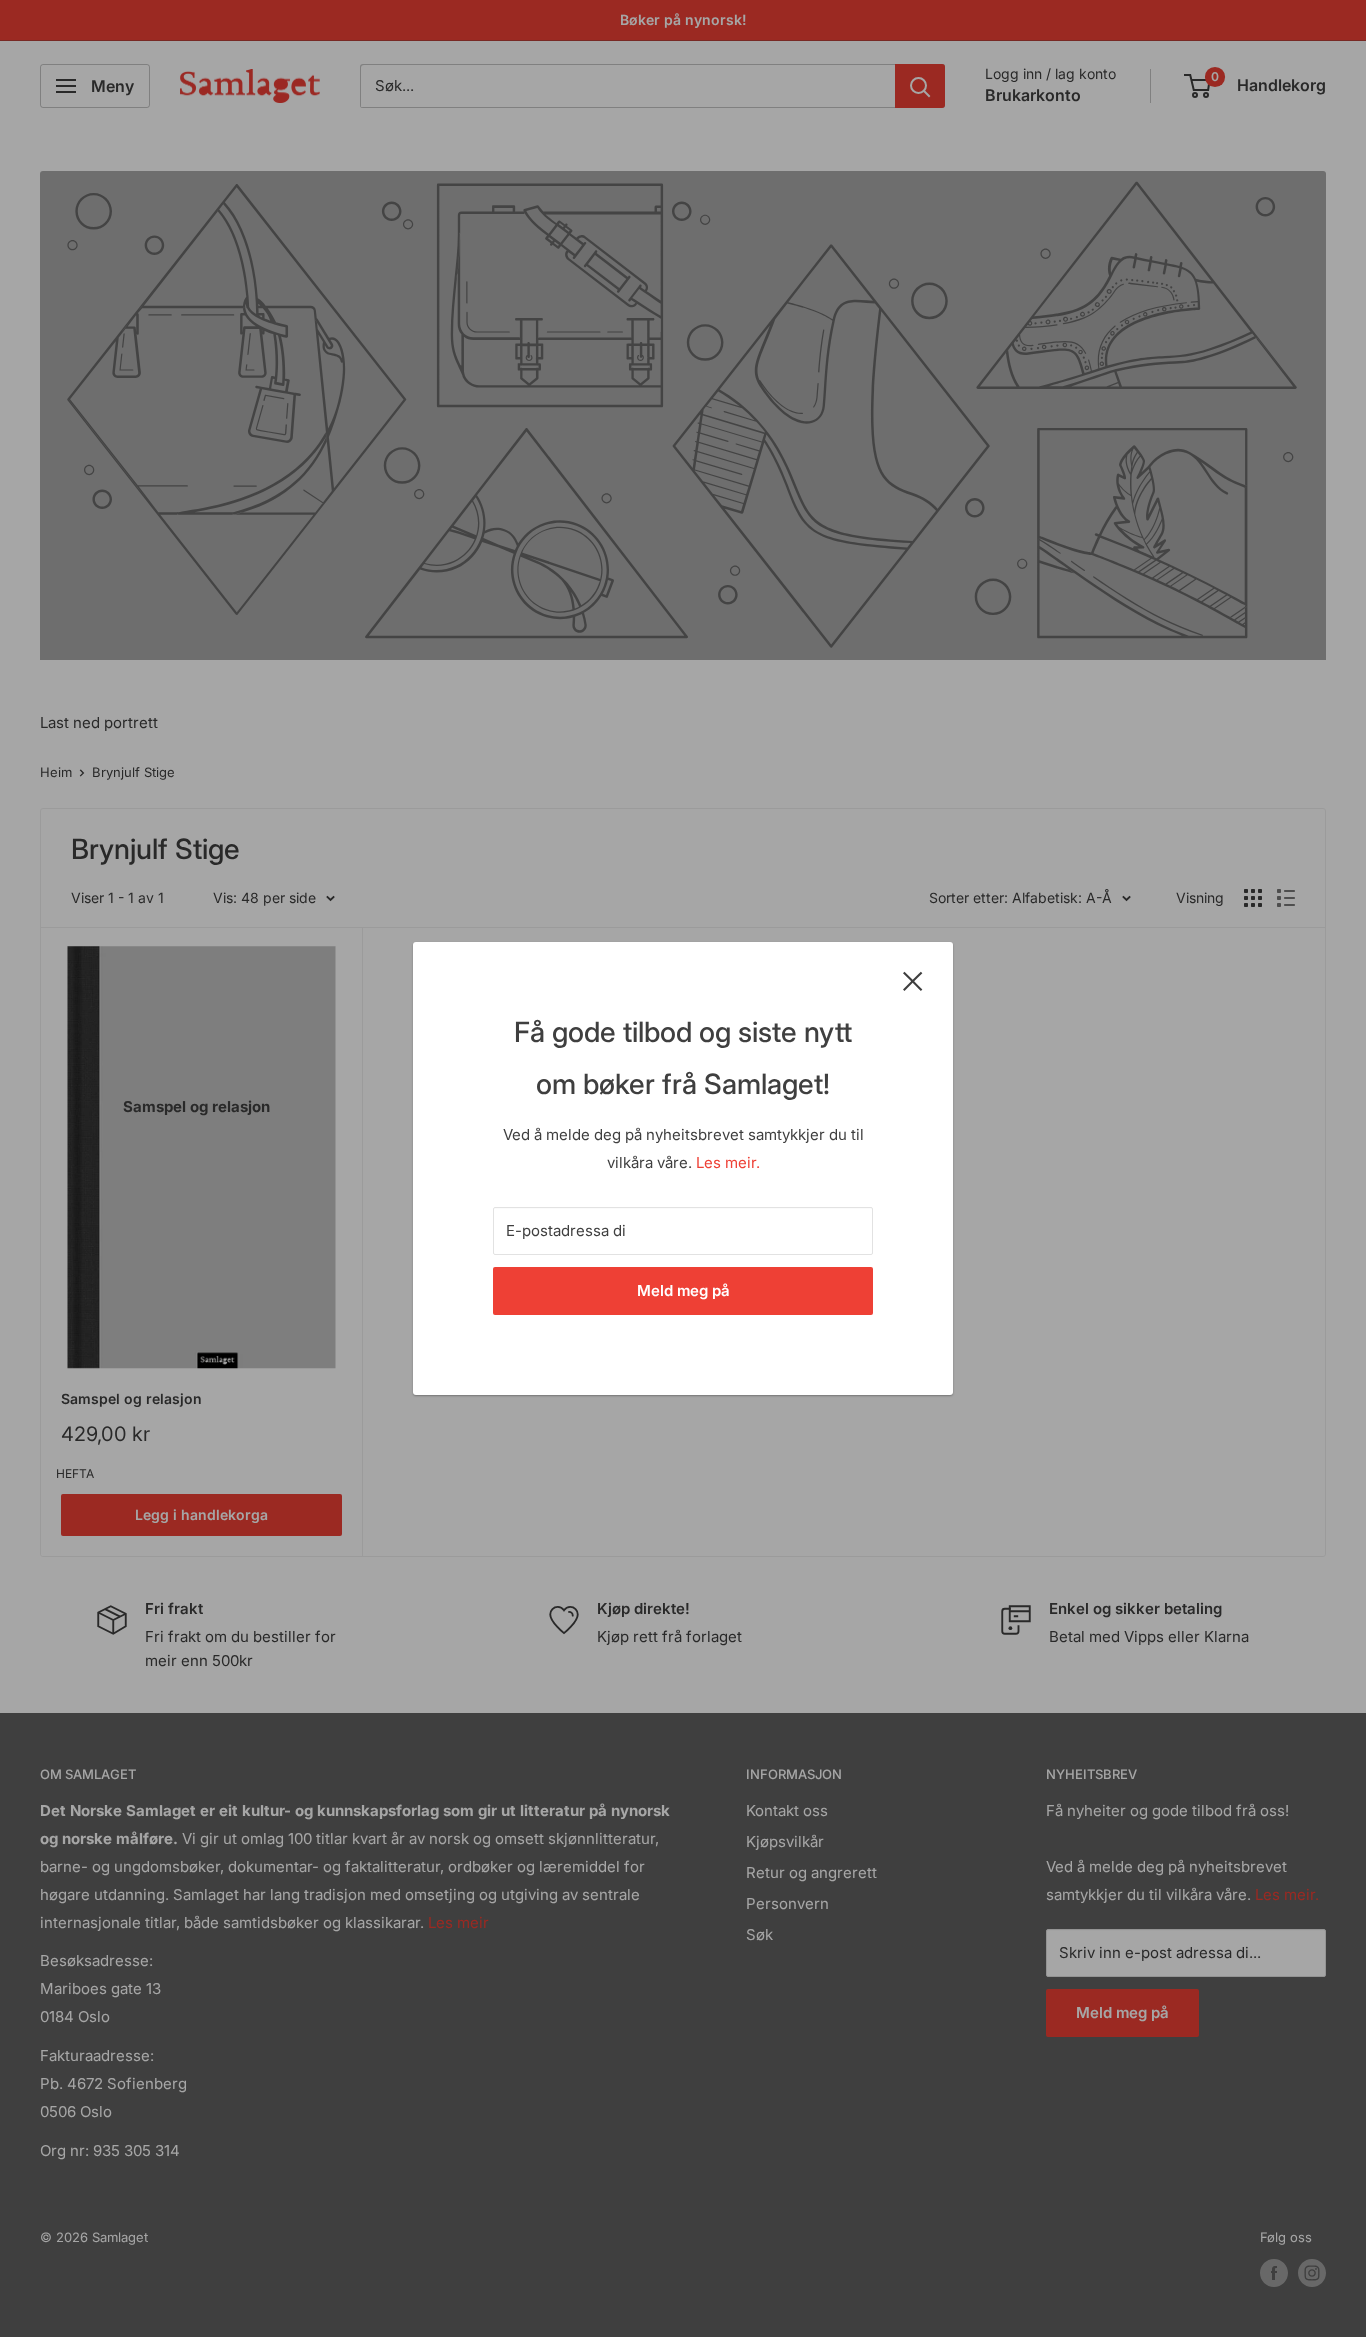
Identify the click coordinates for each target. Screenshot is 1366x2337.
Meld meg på (683, 1290)
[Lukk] (913, 980)
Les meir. (728, 1162)
